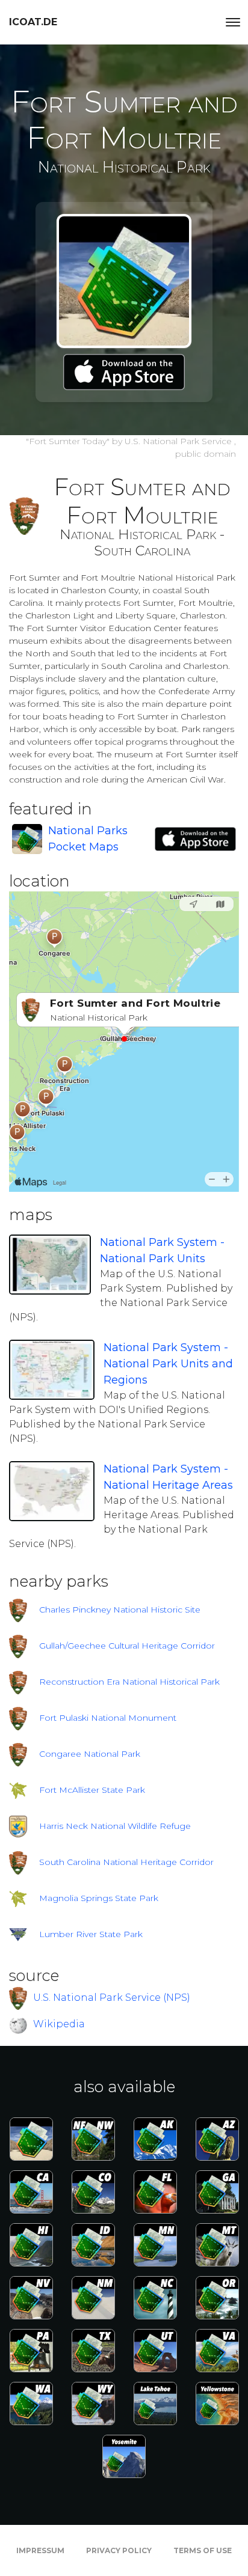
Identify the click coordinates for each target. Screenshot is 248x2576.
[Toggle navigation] (233, 22)
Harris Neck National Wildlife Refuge (115, 1826)
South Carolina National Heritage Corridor (126, 1862)
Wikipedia (59, 2024)
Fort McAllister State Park (92, 1790)
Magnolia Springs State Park (99, 1898)
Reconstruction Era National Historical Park (129, 1682)
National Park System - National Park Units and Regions (168, 1364)
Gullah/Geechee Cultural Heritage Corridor (127, 1646)
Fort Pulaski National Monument (108, 1718)
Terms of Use (203, 2550)
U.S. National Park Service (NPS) (112, 1997)
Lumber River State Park (91, 1934)
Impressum (40, 2550)
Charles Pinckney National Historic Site (120, 1610)
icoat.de (33, 22)
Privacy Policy (119, 2550)
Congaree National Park (90, 1754)
